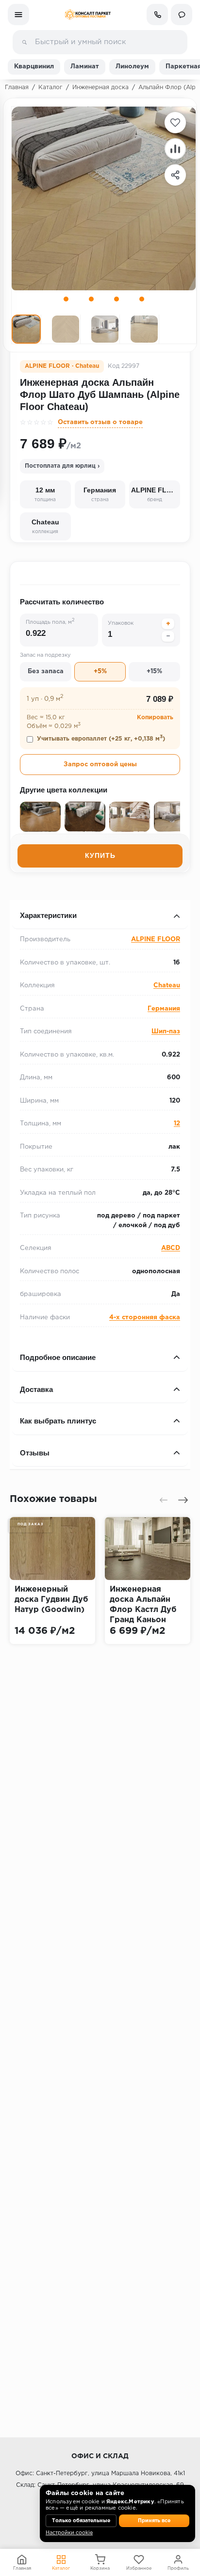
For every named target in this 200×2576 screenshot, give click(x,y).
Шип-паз (166, 1032)
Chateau (167, 986)
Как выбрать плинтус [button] (58, 1421)
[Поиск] (24, 42)
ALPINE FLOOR (156, 940)
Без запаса (46, 672)
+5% (100, 672)
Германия (164, 1009)
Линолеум (132, 67)
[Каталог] (18, 15)
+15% (154, 672)
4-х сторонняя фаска (145, 1318)
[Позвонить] (157, 15)
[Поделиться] (175, 175)
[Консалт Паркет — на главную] (88, 15)
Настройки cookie (69, 2533)
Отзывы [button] (35, 1453)
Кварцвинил (34, 67)
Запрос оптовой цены (100, 765)
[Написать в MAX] (182, 15)
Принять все (154, 2521)
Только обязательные (81, 2521)
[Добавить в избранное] (175, 123)
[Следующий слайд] (183, 1500)
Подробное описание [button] (58, 1357)
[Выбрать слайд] (66, 299)
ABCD (171, 1248)
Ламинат (85, 67)
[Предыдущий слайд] (164, 1500)
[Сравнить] (175, 149)
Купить (100, 855)
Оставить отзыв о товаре (100, 422)
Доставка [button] (36, 1389)
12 (177, 1124)
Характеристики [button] (48, 915)
